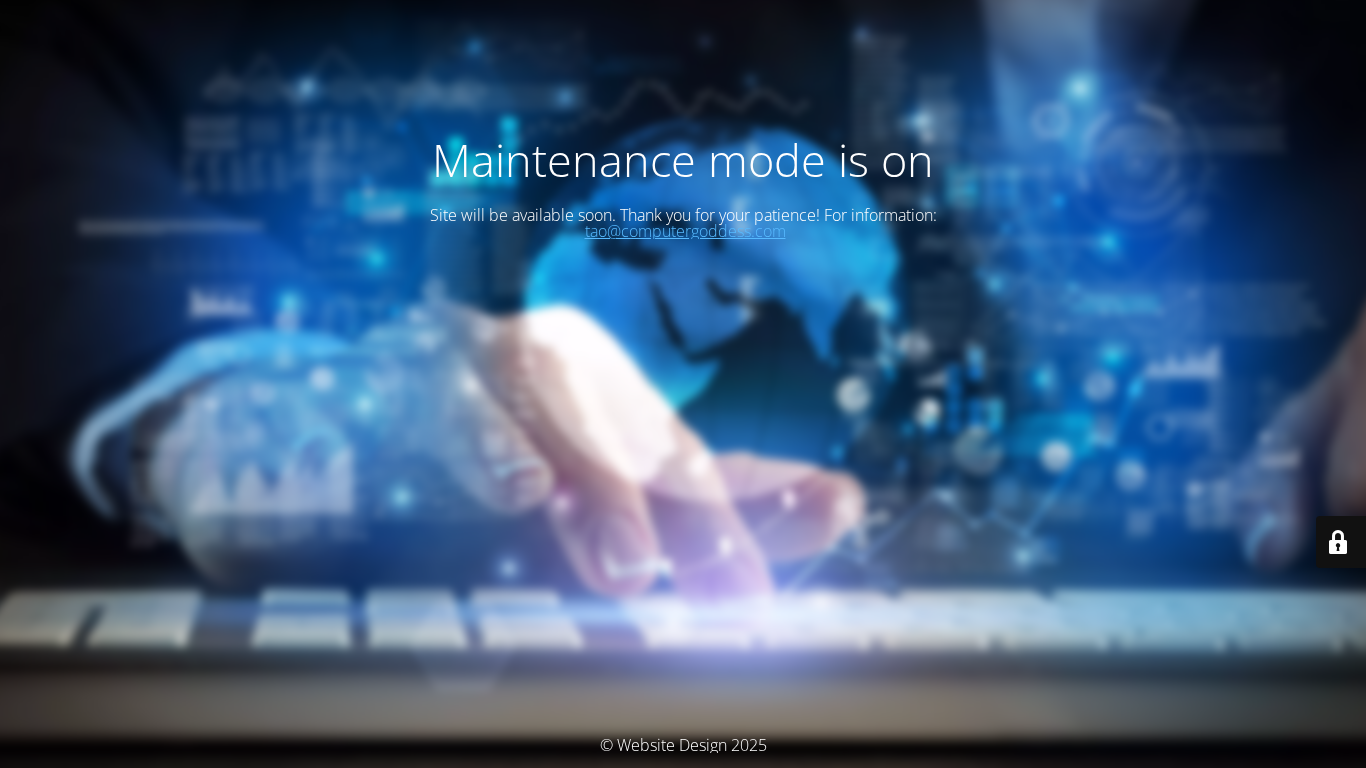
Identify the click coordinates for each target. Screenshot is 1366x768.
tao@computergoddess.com (685, 231)
